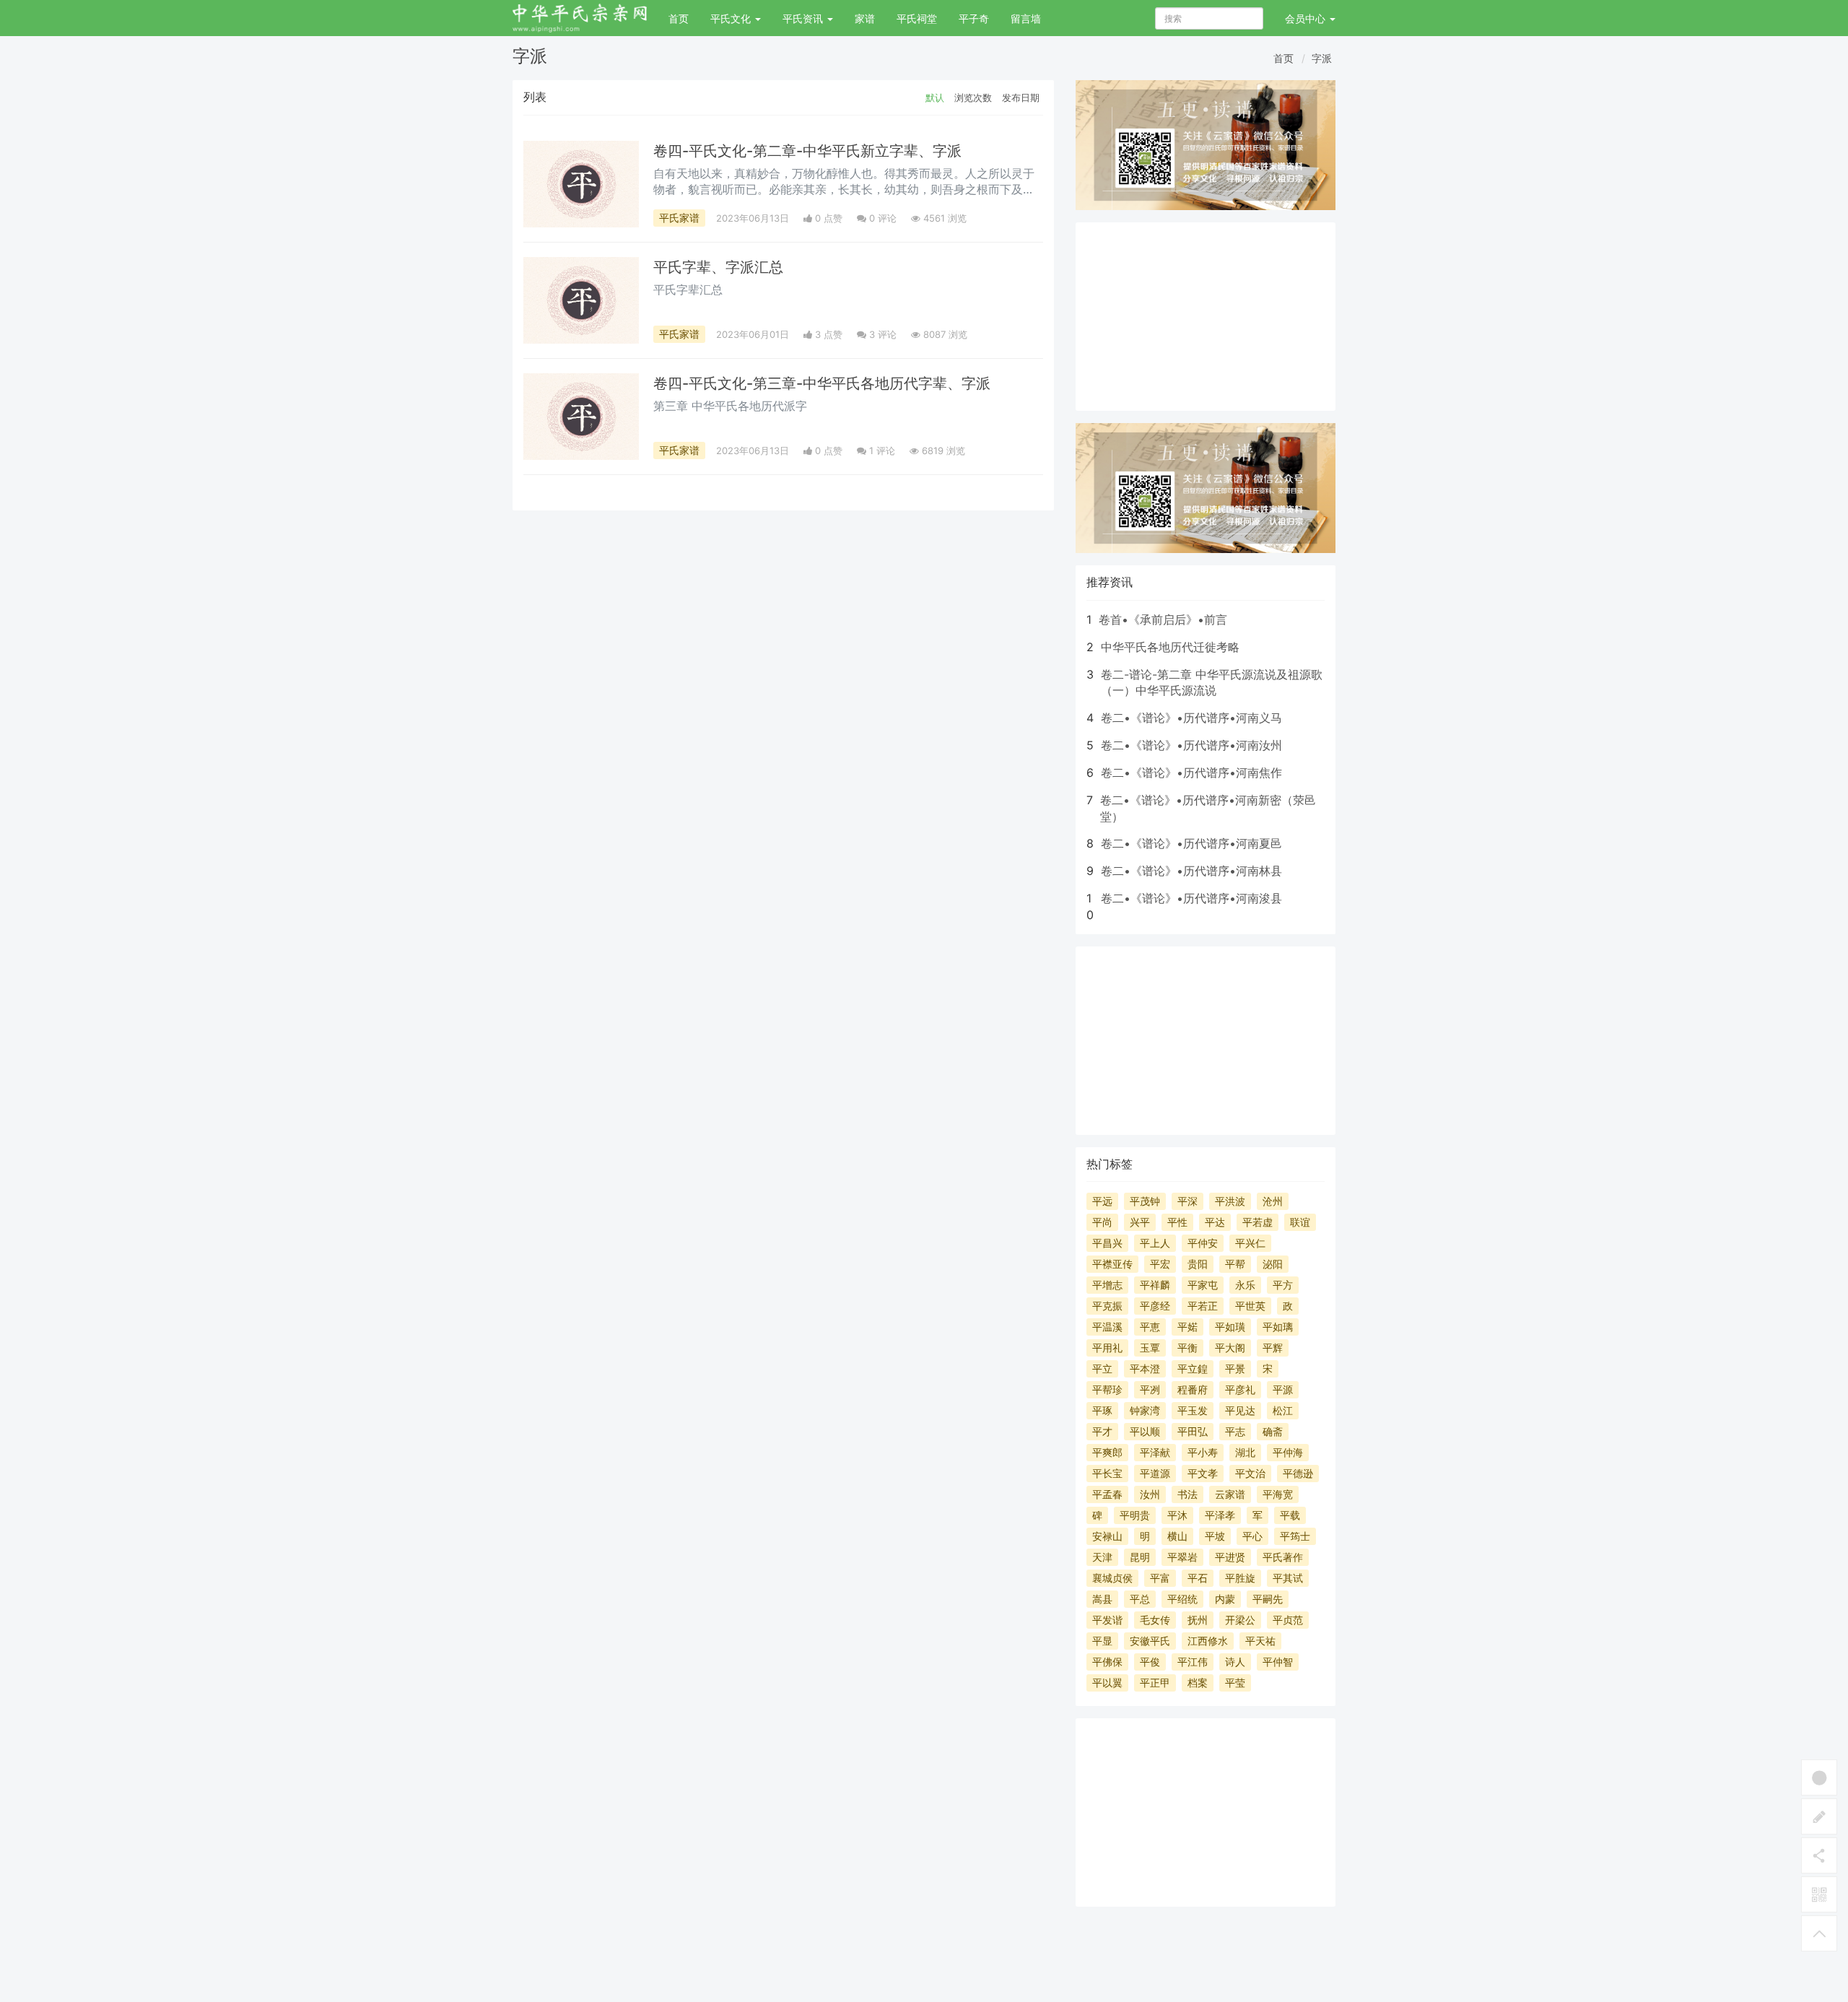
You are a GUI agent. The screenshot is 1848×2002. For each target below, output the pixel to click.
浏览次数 (973, 97)
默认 (935, 97)
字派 (1322, 58)
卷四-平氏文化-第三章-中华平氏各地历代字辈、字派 (822, 383)
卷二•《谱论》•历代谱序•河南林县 (1191, 871)
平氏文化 (732, 18)
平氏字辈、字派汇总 (718, 267)
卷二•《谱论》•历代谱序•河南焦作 (1191, 772)
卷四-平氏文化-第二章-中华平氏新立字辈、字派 (807, 151)
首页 (679, 18)
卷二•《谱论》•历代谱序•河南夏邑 (1191, 843)
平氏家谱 (679, 218)
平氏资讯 (804, 18)
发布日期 (1021, 97)
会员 (1305, 18)
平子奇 (974, 18)
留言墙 (1026, 18)
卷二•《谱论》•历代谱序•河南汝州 (1191, 745)
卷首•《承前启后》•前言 (1163, 619)
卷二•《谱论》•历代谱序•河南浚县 (1191, 898)
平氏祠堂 (917, 18)
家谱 (865, 18)
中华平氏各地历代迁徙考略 (1170, 647)
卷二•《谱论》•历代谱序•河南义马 (1191, 718)
